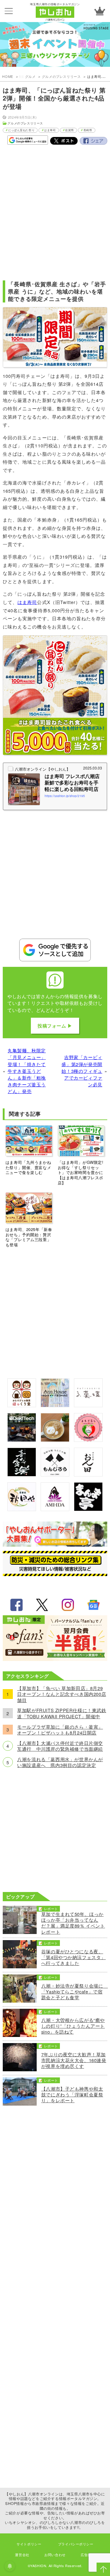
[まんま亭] (88, 1509)
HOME (7, 76)
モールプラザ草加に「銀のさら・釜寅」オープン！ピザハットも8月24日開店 (60, 1730)
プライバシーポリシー (76, 2544)
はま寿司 (50, 130)
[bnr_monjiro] (55, 1474)
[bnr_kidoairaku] (22, 1474)
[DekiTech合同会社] (22, 1440)
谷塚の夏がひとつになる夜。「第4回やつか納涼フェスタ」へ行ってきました (73, 1957)
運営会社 (22, 2555)
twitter (42, 1605)
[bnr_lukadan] (88, 1405)
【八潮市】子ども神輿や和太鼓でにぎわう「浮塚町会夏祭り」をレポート (72, 2095)
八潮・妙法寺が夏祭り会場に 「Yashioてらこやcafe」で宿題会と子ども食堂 (74, 1992)
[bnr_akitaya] (22, 1509)
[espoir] (55, 1440)
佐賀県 (70, 130)
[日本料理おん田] (88, 1474)
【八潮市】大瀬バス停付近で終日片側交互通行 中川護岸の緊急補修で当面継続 (60, 1746)
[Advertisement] (55, 210)
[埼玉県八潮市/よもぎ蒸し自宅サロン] (88, 1440)
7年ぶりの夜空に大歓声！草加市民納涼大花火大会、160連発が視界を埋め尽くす (74, 2060)
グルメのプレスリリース (61, 76)
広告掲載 (88, 2555)
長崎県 (88, 130)
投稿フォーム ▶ (55, 1026)
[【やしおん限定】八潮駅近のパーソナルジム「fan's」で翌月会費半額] (55, 1659)
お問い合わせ (55, 2555)
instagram (68, 1605)
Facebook (94, 141)
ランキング (100, 11)
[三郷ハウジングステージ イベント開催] (55, 45)
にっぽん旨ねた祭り (21, 130)
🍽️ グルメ (27, 76)
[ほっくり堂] (22, 1405)
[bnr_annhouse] (55, 1405)
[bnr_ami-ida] (55, 1509)
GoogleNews (94, 1605)
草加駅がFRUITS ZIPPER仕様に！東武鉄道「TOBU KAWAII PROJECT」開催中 (62, 1713)
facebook (16, 1605)
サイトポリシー (29, 2544)
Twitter (64, 141)
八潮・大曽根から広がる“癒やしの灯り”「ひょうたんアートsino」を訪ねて (73, 2026)
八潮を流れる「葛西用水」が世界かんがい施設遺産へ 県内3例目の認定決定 (60, 1762)
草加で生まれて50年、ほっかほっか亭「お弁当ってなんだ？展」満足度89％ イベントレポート (73, 1923)
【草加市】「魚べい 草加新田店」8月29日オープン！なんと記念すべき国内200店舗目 (62, 1694)
